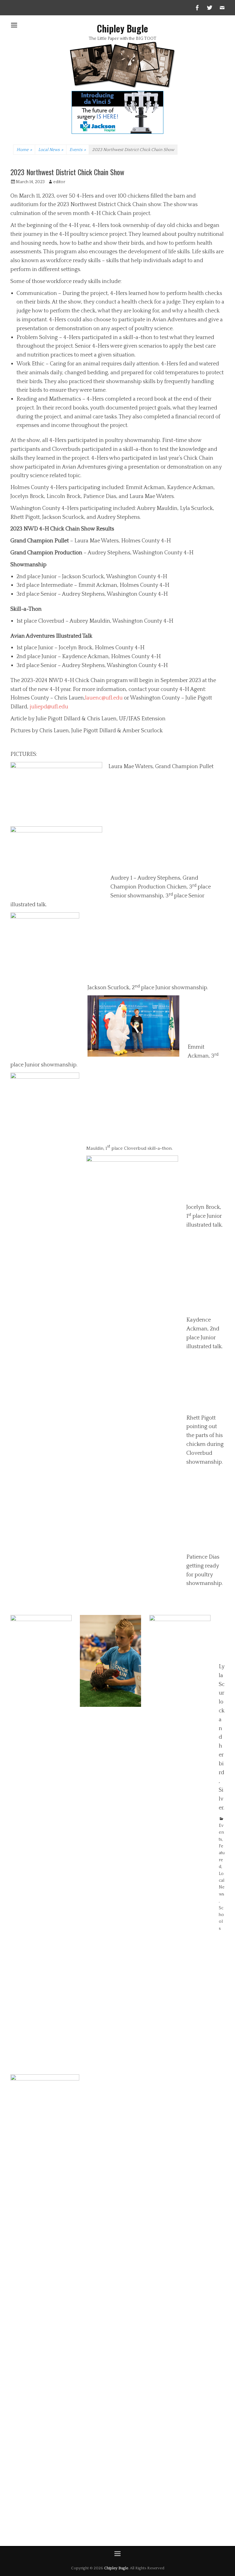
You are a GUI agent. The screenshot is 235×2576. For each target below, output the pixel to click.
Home (24, 150)
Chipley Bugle (123, 28)
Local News (51, 150)
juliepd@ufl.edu (49, 707)
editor (59, 182)
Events (78, 150)
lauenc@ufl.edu (104, 698)
